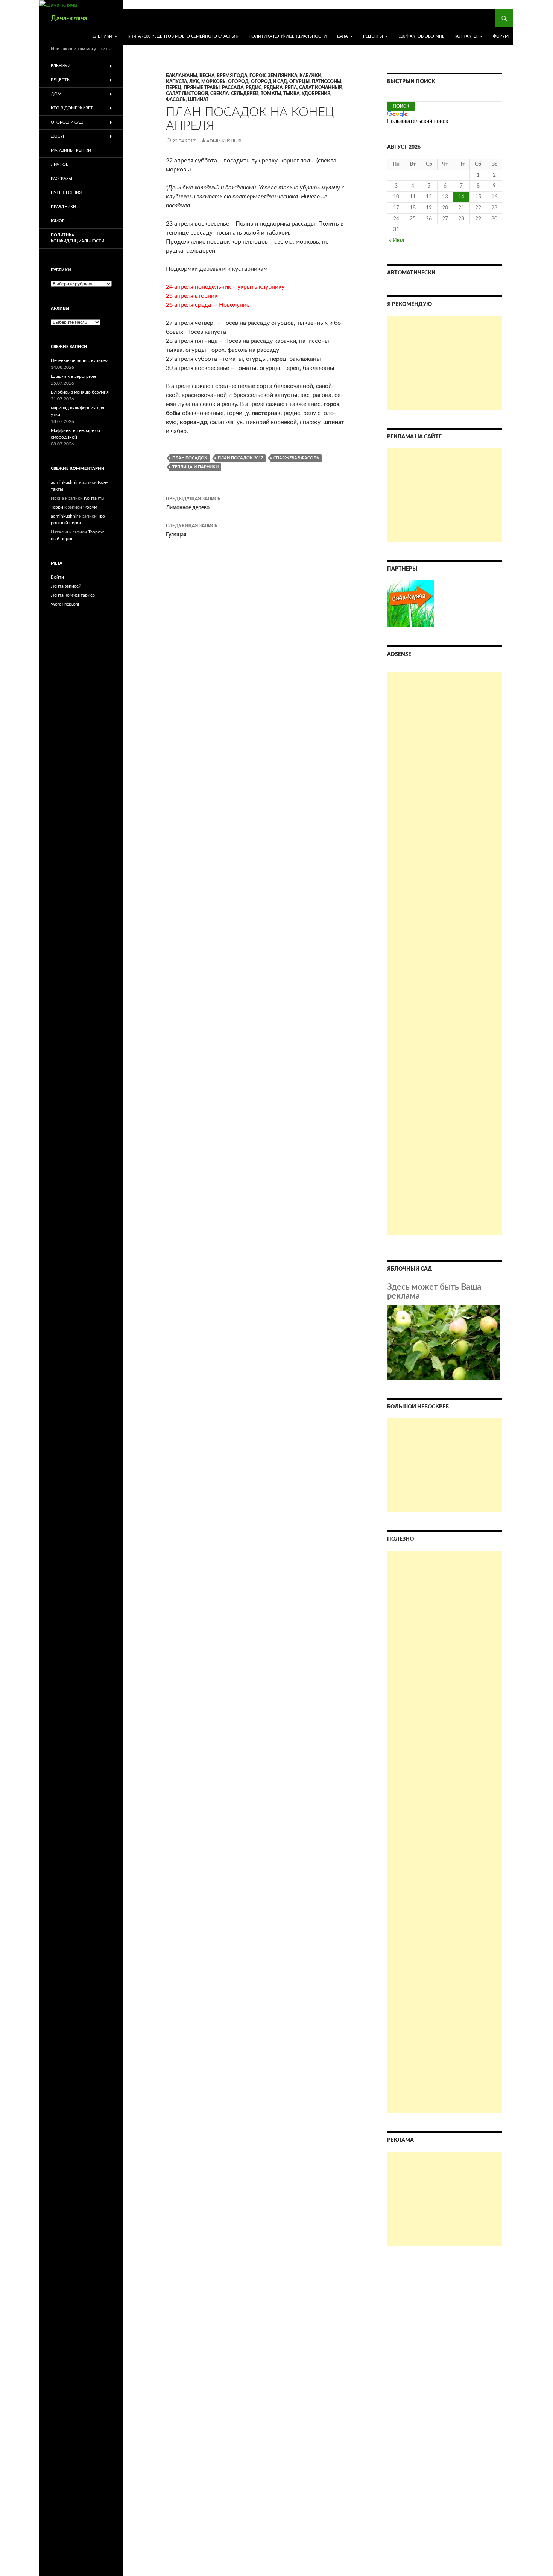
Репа (291, 88)
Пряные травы (202, 88)
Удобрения (316, 94)
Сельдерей (245, 94)
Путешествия (66, 193)
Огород (238, 82)
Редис (254, 88)
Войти (57, 577)
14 (461, 197)
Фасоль (176, 100)
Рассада (233, 88)
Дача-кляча (69, 18)
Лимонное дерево (193, 504)
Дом (56, 94)
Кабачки (310, 76)
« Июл (397, 241)
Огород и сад (269, 82)
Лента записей (66, 586)
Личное (59, 164)
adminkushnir (224, 141)
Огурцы (299, 82)
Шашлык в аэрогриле (74, 376)
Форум (501, 36)
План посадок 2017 (240, 458)
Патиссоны (327, 82)
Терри (57, 507)
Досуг (58, 136)
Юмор (58, 221)
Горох (258, 76)
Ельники (102, 36)
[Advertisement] (445, 363)
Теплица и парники (195, 467)
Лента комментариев (73, 595)
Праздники (63, 207)
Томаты (271, 94)
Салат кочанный (321, 88)
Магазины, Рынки (71, 151)
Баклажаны (182, 76)
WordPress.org (65, 604)
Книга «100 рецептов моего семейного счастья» (183, 36)
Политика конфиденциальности (288, 36)
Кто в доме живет (72, 108)
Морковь (213, 82)
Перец (174, 88)
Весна (207, 76)
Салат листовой (187, 94)
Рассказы (62, 179)
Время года (232, 76)
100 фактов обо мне (421, 36)
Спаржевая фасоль (296, 458)
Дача (342, 36)
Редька (273, 88)
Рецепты (373, 36)
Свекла (220, 94)
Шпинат (198, 100)
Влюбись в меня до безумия (80, 392)
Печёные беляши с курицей (80, 360)
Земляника (283, 76)
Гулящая (192, 531)
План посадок (190, 458)
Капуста (176, 82)
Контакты (466, 36)
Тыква (291, 94)
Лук (194, 82)
